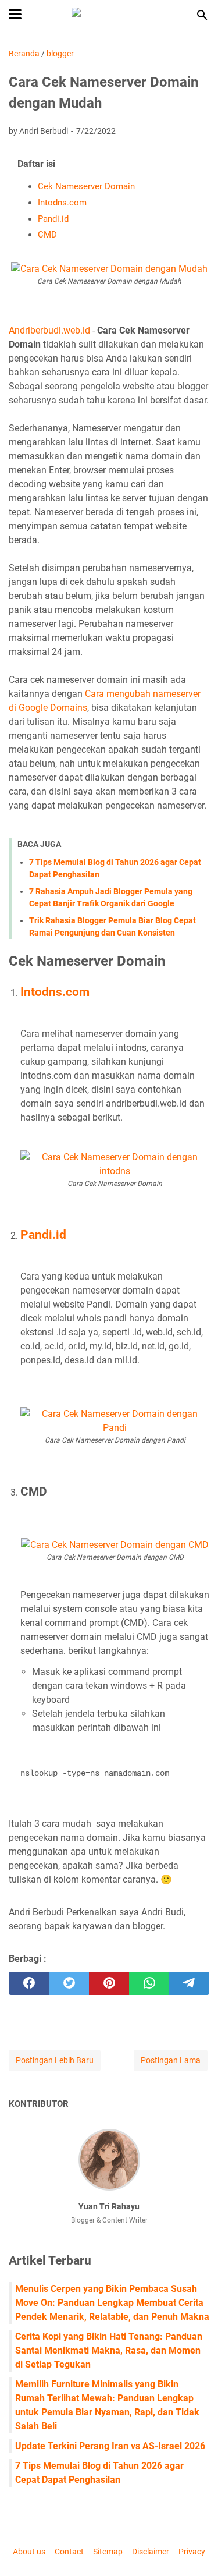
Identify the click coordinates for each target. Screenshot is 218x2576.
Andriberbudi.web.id (49, 330)
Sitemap (108, 2552)
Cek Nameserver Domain (86, 186)
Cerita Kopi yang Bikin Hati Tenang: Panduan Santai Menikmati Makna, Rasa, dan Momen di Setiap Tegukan (109, 2350)
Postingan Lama (171, 2060)
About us (29, 2552)
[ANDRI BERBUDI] (109, 15)
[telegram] (189, 1983)
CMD (47, 235)
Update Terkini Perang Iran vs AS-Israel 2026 (110, 2446)
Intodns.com (62, 203)
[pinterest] (109, 1983)
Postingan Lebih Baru (55, 2060)
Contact (69, 2552)
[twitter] (69, 1983)
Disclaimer (151, 2552)
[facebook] (29, 1983)
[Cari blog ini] (202, 15)
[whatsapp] (149, 1983)
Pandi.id (53, 219)
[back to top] (195, 2550)
